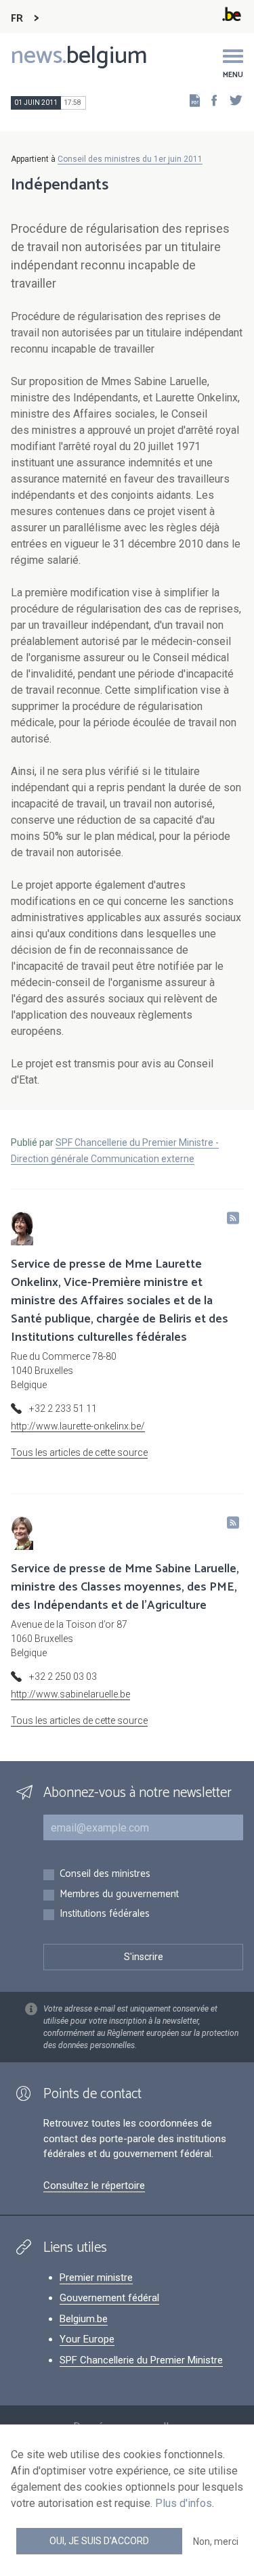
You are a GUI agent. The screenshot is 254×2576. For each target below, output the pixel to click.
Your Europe (87, 2339)
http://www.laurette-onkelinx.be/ (78, 1426)
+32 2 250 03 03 (63, 1676)
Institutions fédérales (105, 1914)
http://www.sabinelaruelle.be (70, 1694)
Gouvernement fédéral (109, 2298)
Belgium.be (84, 2319)
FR (17, 19)
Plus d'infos (184, 2503)
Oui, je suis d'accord (99, 2541)
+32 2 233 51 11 (63, 1408)
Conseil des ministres (105, 1874)
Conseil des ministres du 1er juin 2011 (130, 159)
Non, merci (216, 2541)
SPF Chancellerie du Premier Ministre (141, 2360)
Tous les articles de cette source (79, 1452)
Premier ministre (96, 2278)
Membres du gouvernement (119, 1895)
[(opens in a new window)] (210, 100)
